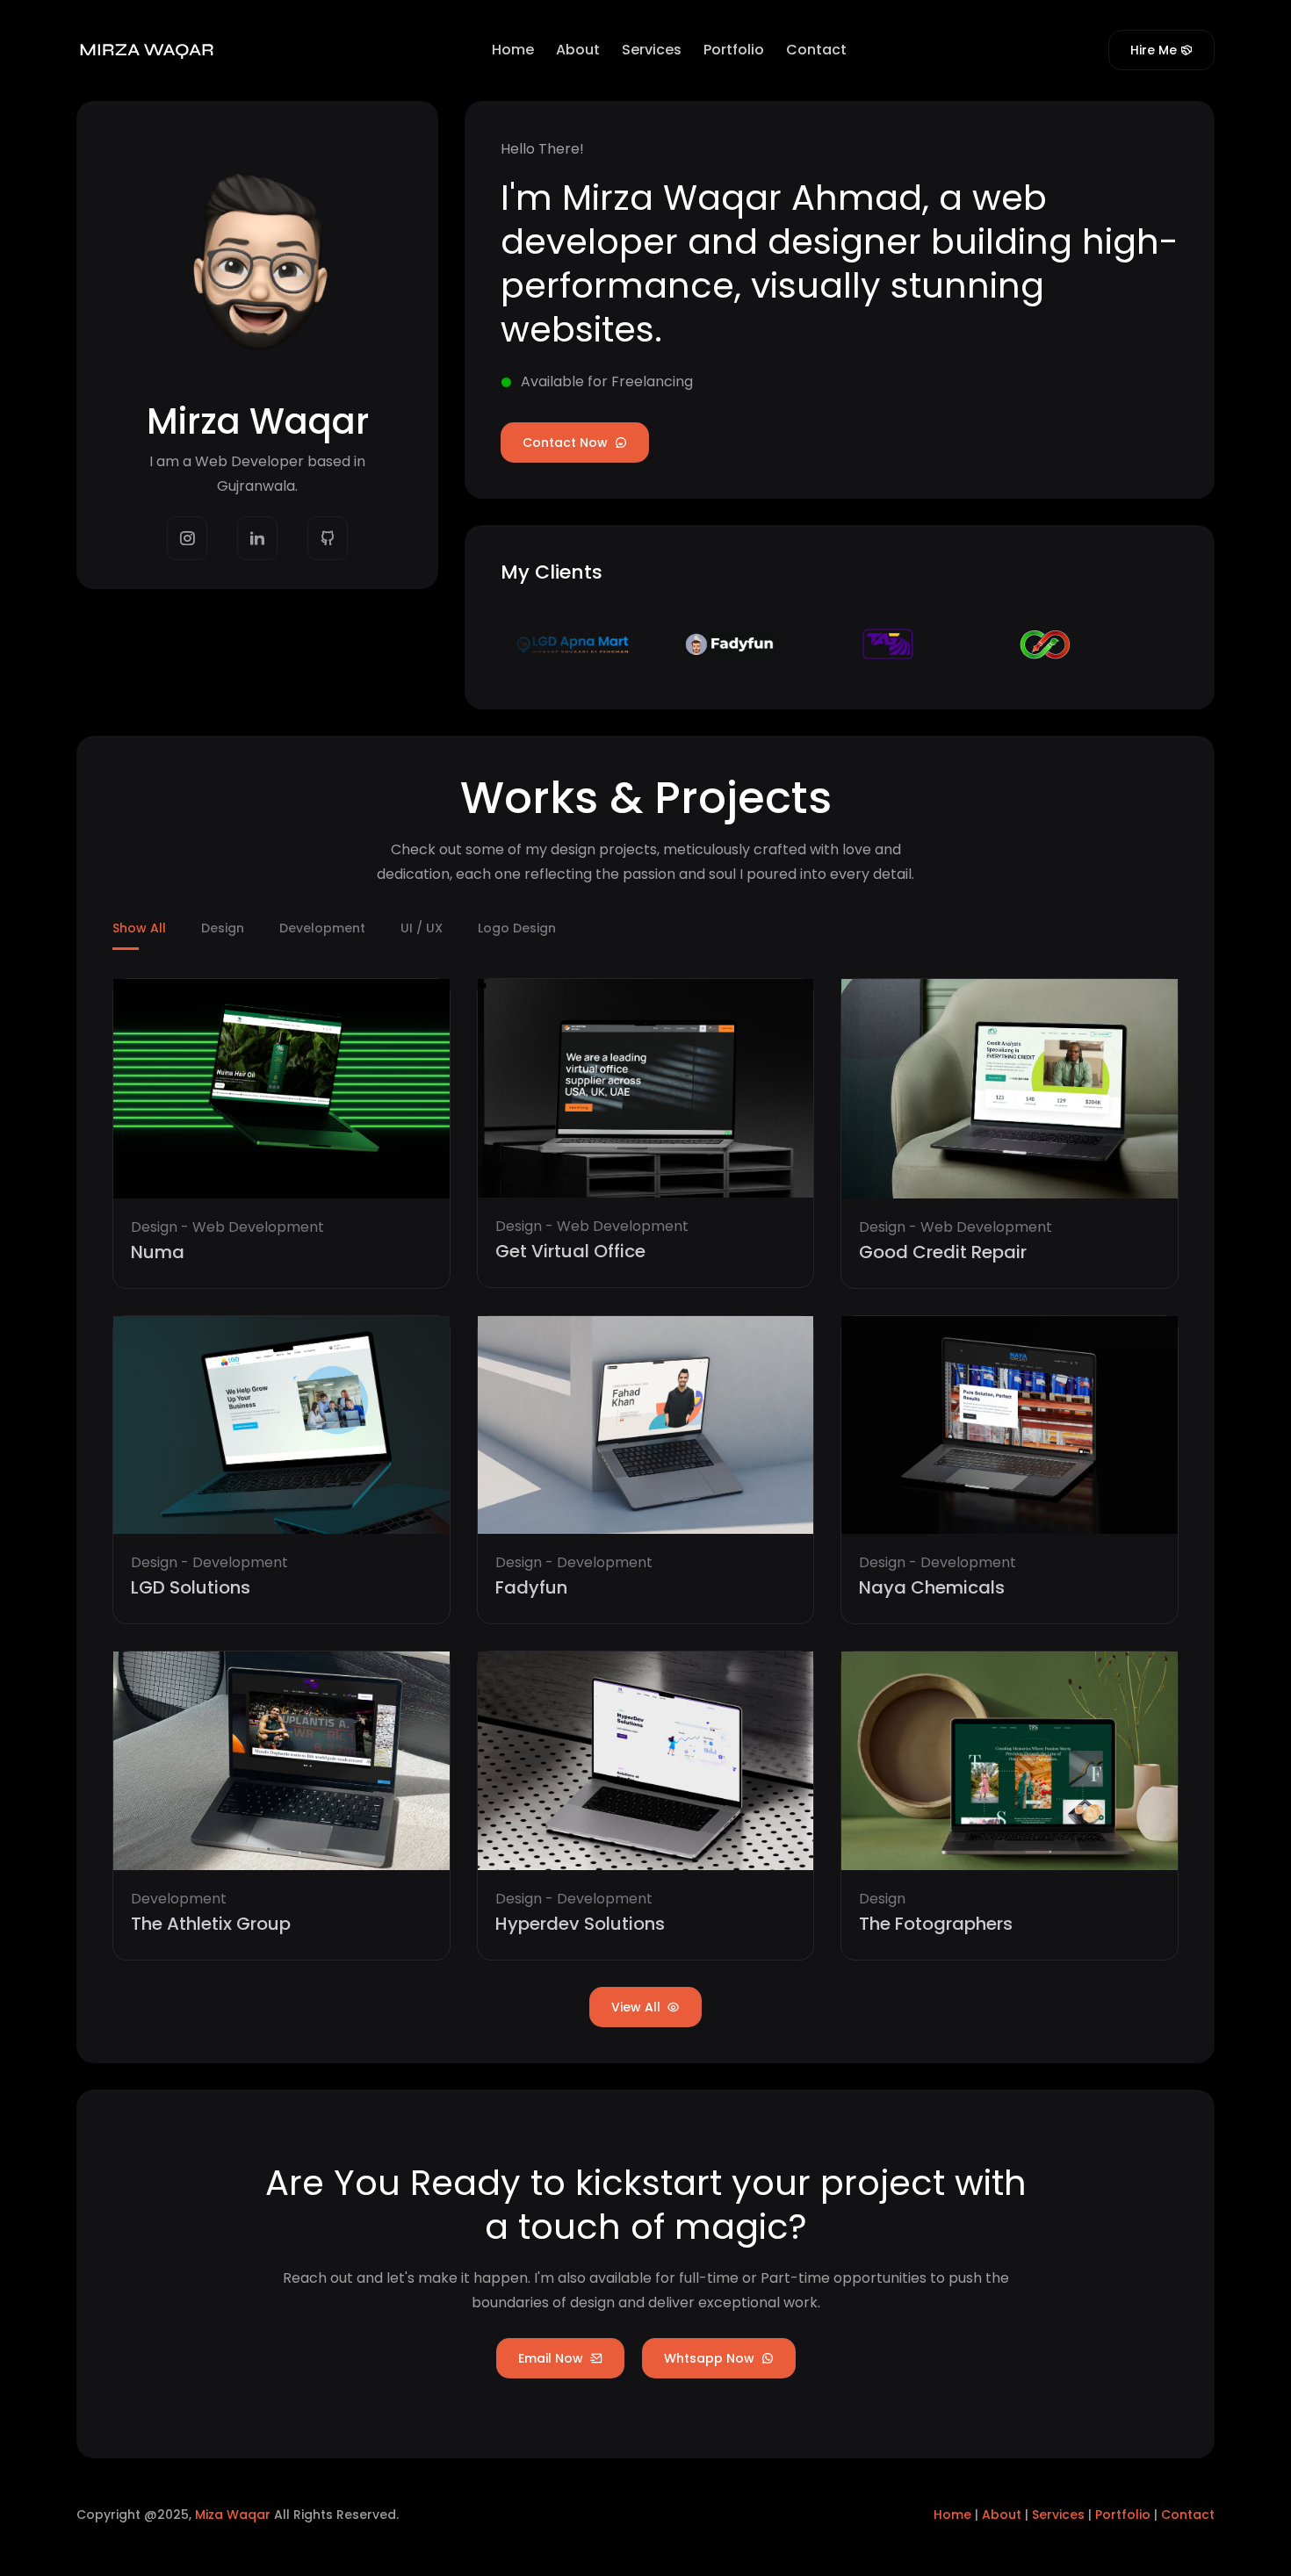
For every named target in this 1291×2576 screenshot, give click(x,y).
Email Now (552, 2358)
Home (513, 50)
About (578, 50)
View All (638, 2007)
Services (652, 50)
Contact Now (567, 443)
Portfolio (734, 50)
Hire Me (1154, 50)
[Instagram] (187, 538)
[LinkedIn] (257, 538)
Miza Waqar (233, 2515)
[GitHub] (328, 538)
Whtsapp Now (711, 2358)
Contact (816, 50)
